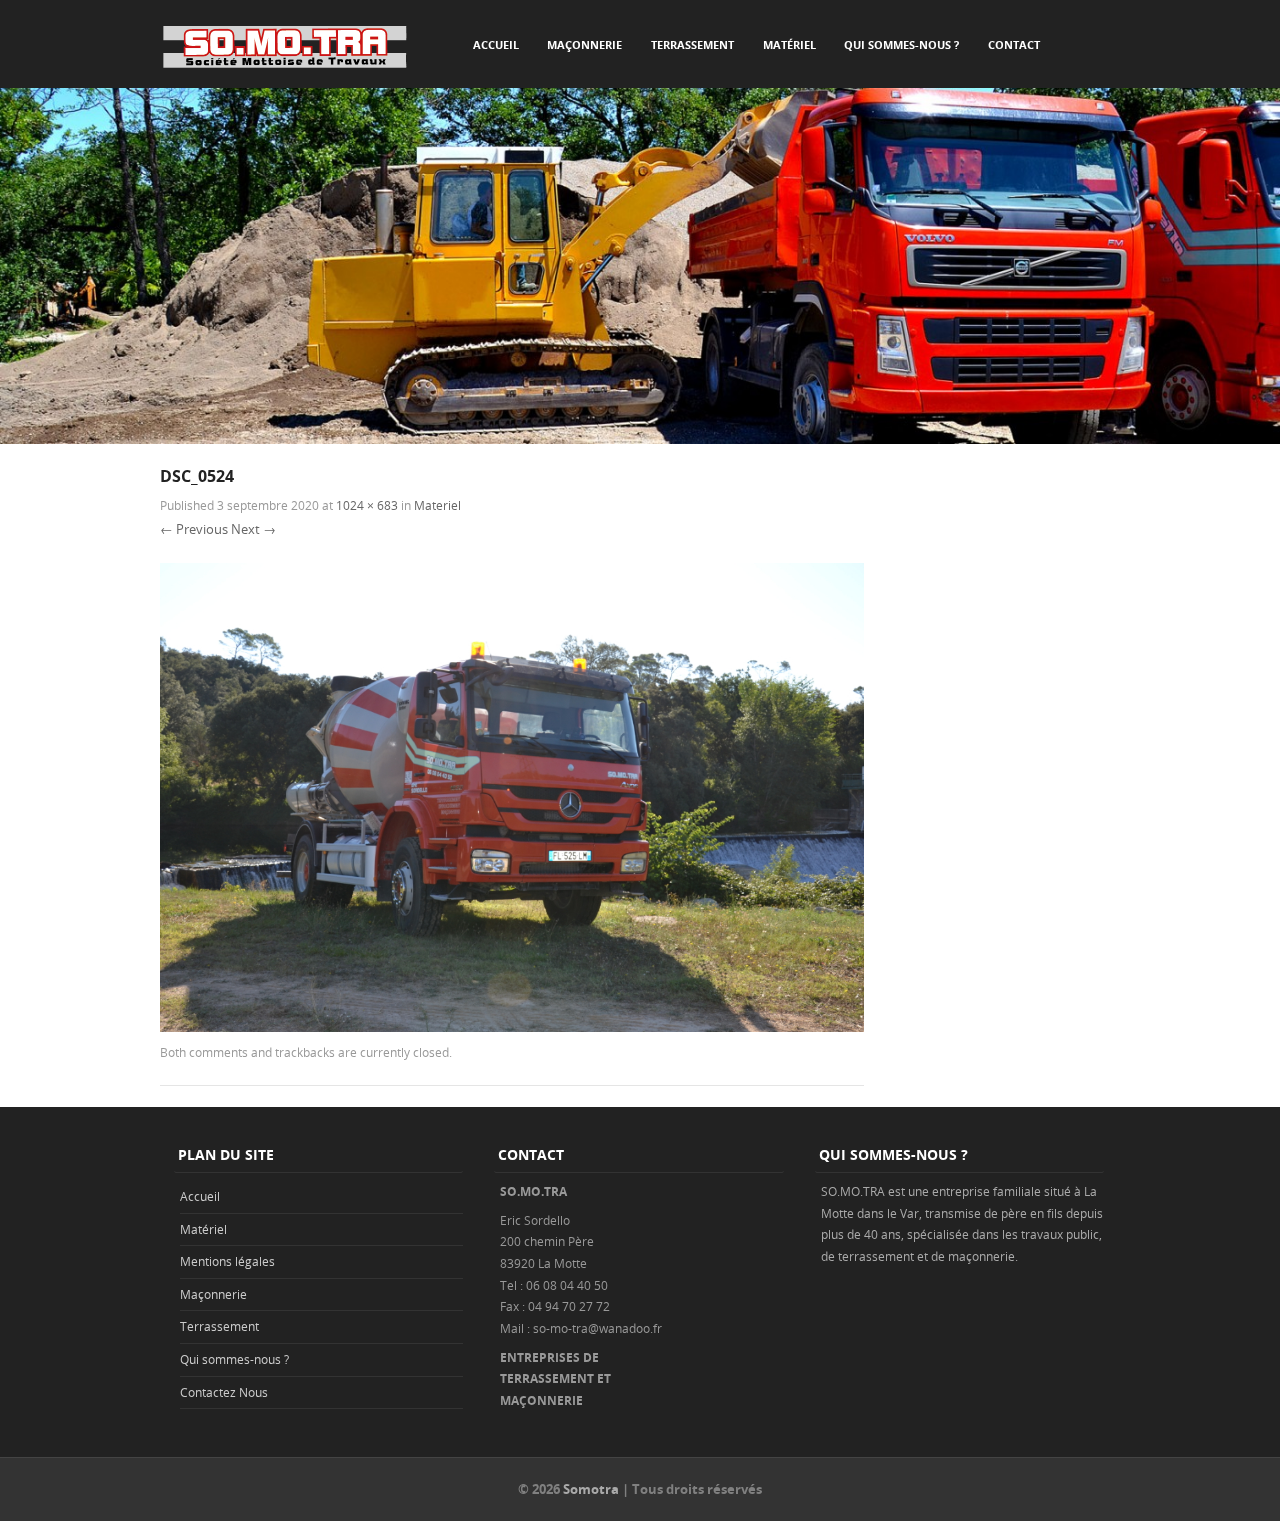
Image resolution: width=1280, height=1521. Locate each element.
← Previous (194, 529)
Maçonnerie (584, 44)
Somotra (591, 1489)
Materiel (437, 505)
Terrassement (692, 44)
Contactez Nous (224, 1392)
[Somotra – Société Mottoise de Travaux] (285, 46)
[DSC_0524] (512, 1026)
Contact (1014, 44)
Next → (253, 529)
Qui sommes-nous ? (901, 44)
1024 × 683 (367, 505)
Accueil (496, 44)
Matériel (789, 44)
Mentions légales (227, 1261)
